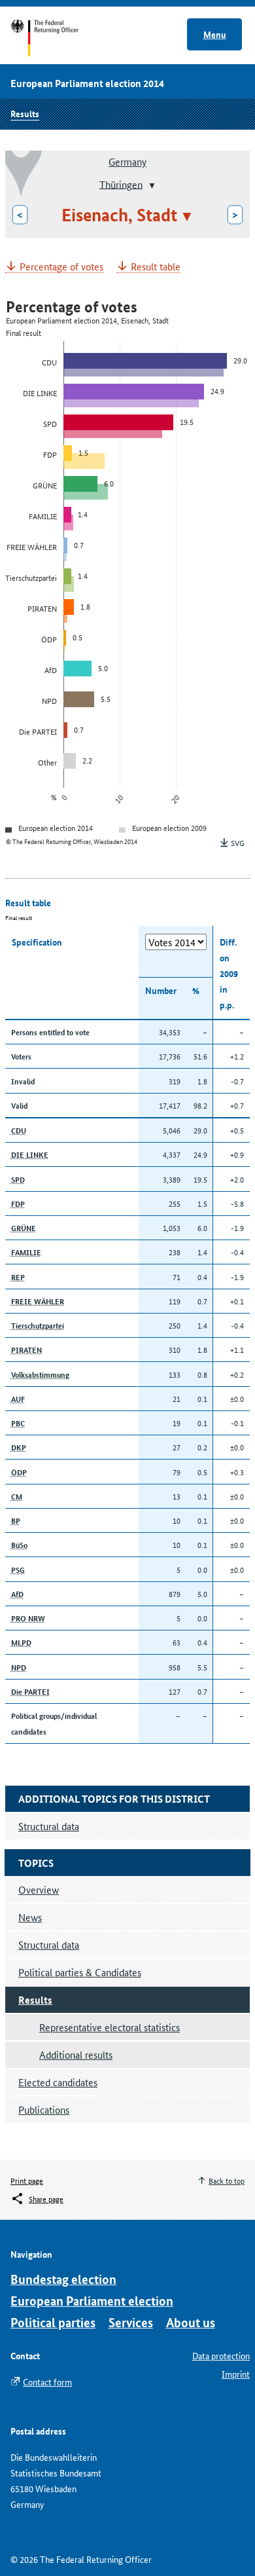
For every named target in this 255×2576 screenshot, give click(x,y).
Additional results (76, 2054)
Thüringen (121, 184)
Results (25, 113)
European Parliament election (92, 2301)
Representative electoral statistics (110, 2027)
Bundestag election (63, 2279)
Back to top (227, 2180)
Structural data (49, 1944)
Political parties (53, 2322)
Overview (39, 1889)
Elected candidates (58, 2082)
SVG (238, 842)
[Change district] (151, 185)
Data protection (221, 2355)
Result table (156, 267)
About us (191, 2322)
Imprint (236, 2374)
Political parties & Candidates (80, 1972)
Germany (127, 161)
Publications (44, 2109)
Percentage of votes (61, 267)
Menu (215, 34)
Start (57, 38)
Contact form (47, 2382)
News (30, 1917)
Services (131, 2322)
